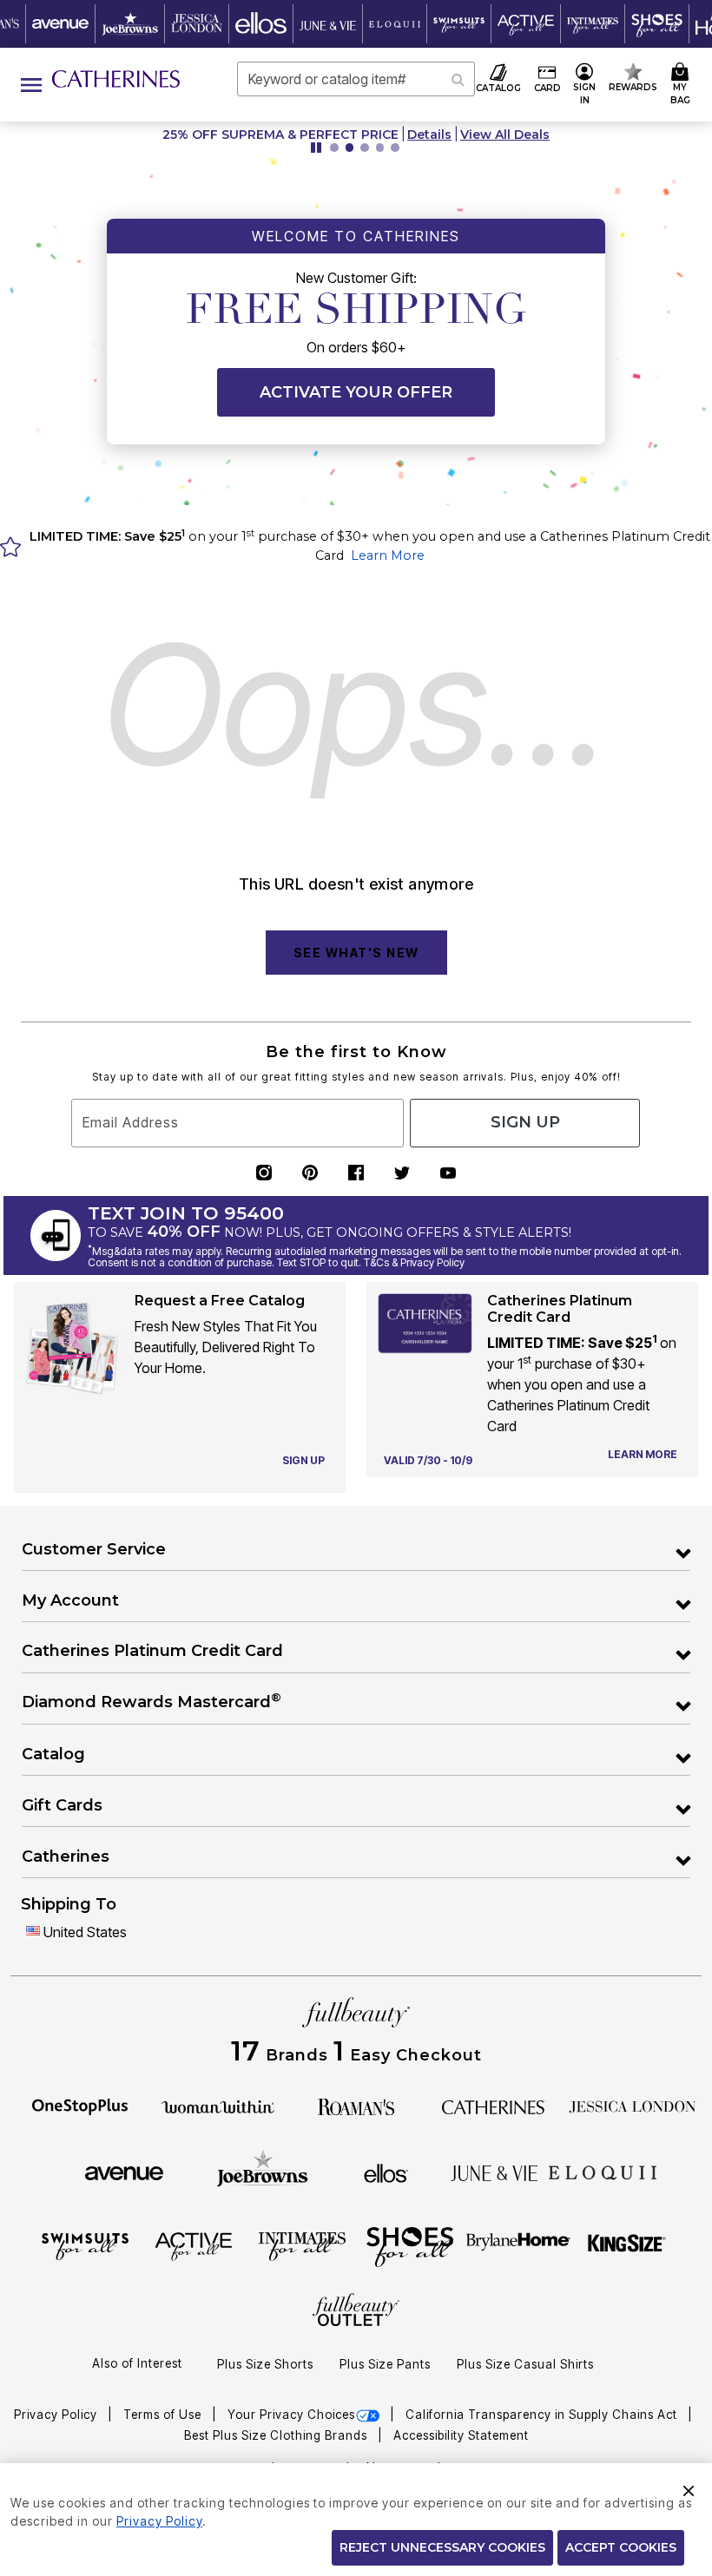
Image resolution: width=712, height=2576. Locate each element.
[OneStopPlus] (80, 2106)
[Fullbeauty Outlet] (356, 2311)
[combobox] (356, 79)
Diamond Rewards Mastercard (152, 1701)
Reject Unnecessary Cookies (442, 2547)
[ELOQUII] (603, 2171)
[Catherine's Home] (116, 79)
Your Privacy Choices (291, 2415)
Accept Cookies (621, 2547)
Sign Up (525, 1122)
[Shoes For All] (410, 2245)
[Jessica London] (633, 2106)
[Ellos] (386, 2172)
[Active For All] (194, 2245)
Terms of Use (164, 2415)
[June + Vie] (494, 2172)
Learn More (388, 555)
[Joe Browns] (263, 2171)
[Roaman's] (356, 2106)
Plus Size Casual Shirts (525, 2364)
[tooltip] (61, 24)
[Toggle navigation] (31, 85)
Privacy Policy (57, 2415)
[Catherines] (494, 2106)
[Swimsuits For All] (85, 2245)
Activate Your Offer (356, 392)
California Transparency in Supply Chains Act (543, 2415)
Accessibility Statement (461, 2435)
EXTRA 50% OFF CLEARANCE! (217, 135)
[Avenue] (124, 2172)
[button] (585, 85)
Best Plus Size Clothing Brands (277, 2435)
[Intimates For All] (302, 2245)
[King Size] (627, 2245)
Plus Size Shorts (265, 2364)
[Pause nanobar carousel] (316, 148)
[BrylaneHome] (519, 2245)
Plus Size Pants (385, 2364)
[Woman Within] (218, 2106)
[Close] (689, 2488)
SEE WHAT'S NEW (356, 953)
